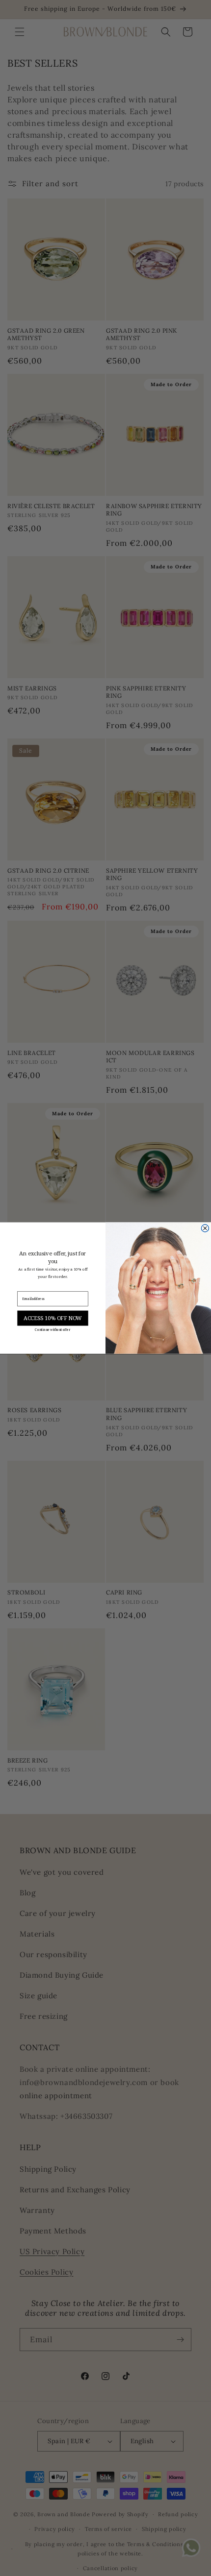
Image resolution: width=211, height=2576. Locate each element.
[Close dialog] (205, 1228)
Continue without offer (53, 1330)
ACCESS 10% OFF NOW (53, 1318)
